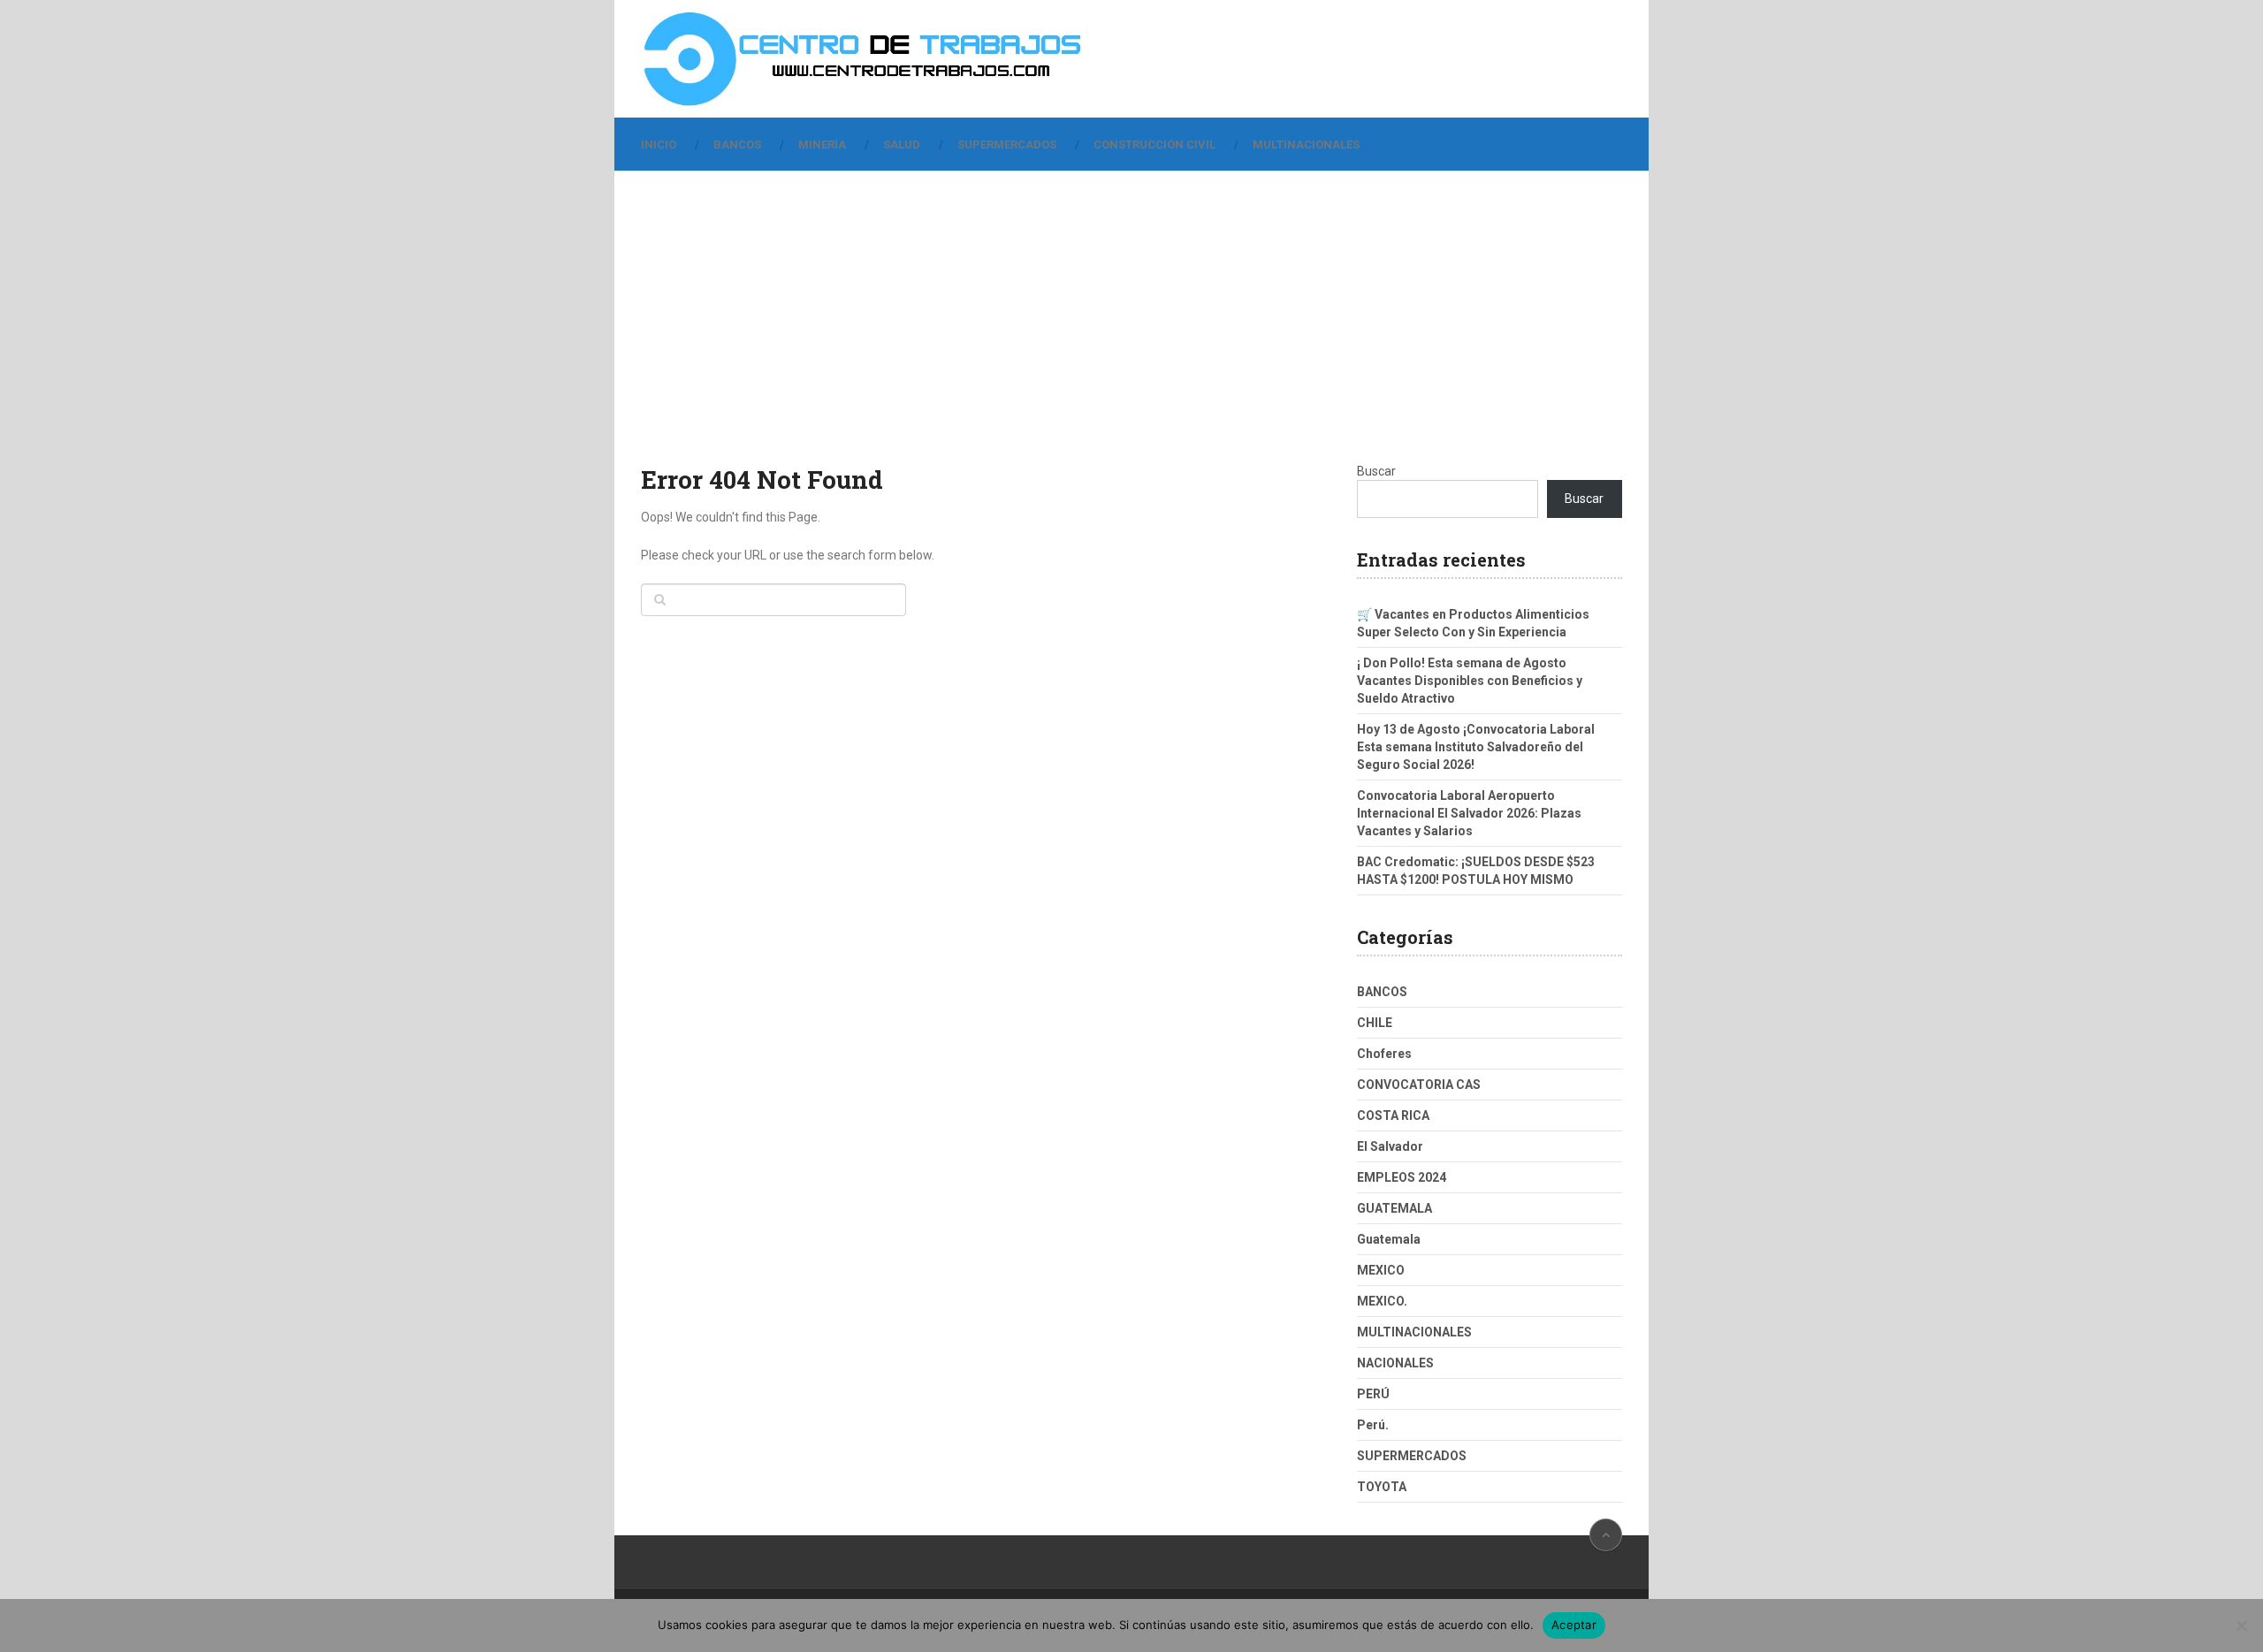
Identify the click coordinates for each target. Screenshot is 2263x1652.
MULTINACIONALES (1306, 145)
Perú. (1373, 1425)
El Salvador (1390, 1146)
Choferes (1384, 1054)
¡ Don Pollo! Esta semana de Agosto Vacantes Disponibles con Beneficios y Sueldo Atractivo (1470, 681)
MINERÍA (822, 145)
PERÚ (1373, 1394)
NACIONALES (1395, 1363)
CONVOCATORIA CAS (1419, 1085)
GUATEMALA (1394, 1208)
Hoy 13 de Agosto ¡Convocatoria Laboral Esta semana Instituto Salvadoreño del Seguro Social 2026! (1476, 747)
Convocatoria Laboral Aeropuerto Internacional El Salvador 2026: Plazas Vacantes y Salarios (1469, 813)
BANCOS (737, 145)
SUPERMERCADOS (1007, 145)
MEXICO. (1382, 1301)
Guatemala (1389, 1239)
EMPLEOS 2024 (1402, 1177)
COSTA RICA (1393, 1115)
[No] (2241, 1625)
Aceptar (1574, 1625)
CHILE (1375, 1023)
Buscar (1376, 471)
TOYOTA (1382, 1487)
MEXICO (1381, 1270)
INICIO (659, 145)
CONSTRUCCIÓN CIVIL (1154, 145)
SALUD (902, 145)
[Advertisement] (1131, 330)
